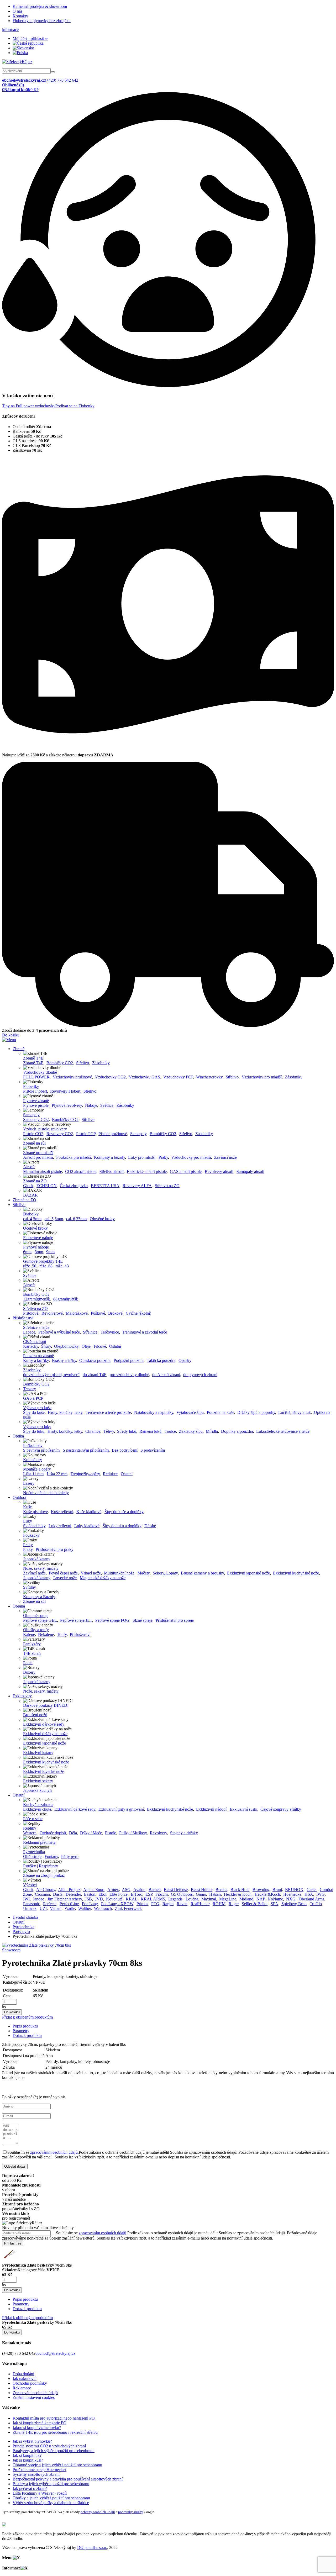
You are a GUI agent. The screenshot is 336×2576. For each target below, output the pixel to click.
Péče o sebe (33, 1819)
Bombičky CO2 (60, 1063)
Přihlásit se (13, 2243)
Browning (261, 1890)
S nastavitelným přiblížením (86, 1450)
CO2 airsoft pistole (81, 1171)
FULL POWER (36, 1077)
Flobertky (31, 1086)
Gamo (201, 1894)
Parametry (21, 2031)
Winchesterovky (209, 1077)
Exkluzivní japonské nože (248, 1573)
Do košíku (11, 1035)
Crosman (42, 1894)
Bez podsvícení (125, 1450)
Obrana (19, 1606)
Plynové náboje (36, 1247)
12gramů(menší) (37, 1299)
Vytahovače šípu (190, 1412)
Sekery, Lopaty (165, 1573)
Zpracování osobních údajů (35, 2393)
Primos (142, 1904)
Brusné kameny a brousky (202, 1573)
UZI (43, 1908)
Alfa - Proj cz (69, 1890)
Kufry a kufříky (36, 1360)
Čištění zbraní (35, 1342)
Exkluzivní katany (38, 1753)
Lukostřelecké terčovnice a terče (283, 1431)
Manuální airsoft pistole (43, 1171)
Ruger (234, 1904)
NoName (275, 1899)
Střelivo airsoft (112, 1171)
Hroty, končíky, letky (65, 1412)
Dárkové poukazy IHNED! (46, 1705)
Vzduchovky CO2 (110, 1077)
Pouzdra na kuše (220, 1412)
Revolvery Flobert (65, 1091)
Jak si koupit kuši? (28, 2460)
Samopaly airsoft (250, 1171)
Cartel (312, 1890)
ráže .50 (30, 1266)
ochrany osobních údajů (98, 2512)
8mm (39, 1252)
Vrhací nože (91, 1573)
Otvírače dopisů (53, 1833)
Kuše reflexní (62, 1512)
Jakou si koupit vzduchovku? (37, 2428)
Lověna (192, 1899)
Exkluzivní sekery (38, 1781)
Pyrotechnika (34, 1852)
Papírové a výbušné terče (59, 1332)
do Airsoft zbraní (166, 1375)
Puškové (98, 1313)
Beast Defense (176, 1890)
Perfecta (50, 1904)
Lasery (29, 1483)
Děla (73, 1833)
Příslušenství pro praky (55, 1549)
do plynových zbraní (200, 1375)
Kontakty (20, 16)
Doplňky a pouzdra (237, 1431)
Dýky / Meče (91, 1833)
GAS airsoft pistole (186, 1171)
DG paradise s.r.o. (92, 2548)
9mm (50, 1252)
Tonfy (62, 1634)
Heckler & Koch (238, 1894)
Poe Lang (90, 1904)
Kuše (27, 1507)
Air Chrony (46, 1890)
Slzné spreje (143, 1620)
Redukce (110, 1474)
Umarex (30, 1908)
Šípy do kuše (34, 1412)
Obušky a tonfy (36, 1630)
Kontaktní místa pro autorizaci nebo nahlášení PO (54, 2418)
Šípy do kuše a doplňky (124, 1512)
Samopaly (31, 1115)
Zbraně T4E (33, 1058)
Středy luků (127, 1431)
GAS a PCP (33, 1398)
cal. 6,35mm (76, 1219)
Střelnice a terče (36, 1327)
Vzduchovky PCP (178, 1077)
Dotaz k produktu (27, 2035)
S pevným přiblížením (41, 1450)
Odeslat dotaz (15, 2166)
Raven (182, 1904)
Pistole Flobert (35, 1091)
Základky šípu (191, 1431)
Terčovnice (110, 1332)
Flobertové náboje (38, 1238)
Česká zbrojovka (74, 1186)
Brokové (115, 1313)
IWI (26, 1899)
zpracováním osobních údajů (54, 2152)
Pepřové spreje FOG (112, 1620)
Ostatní (115, 1346)
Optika (18, 1436)
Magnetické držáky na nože (103, 1578)
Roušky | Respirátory (41, 1866)
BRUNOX (294, 1890)
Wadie (70, 1908)
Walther (85, 1908)
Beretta (221, 1890)
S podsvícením (153, 1450)
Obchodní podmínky (30, 2383)
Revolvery (158, 1833)
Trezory (30, 1389)
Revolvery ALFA (137, 1186)
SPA (274, 1904)
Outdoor (20, 1497)
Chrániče (93, 1431)
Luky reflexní (60, 1526)
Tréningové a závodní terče (145, 1332)
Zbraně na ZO (35, 1181)
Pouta (28, 1663)
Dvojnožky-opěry (85, 1474)
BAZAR (30, 1195)
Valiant (56, 1908)
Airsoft (29, 1167)
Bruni (277, 1890)
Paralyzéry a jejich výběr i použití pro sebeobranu (54, 2451)
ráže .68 (46, 1266)
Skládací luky (34, 1526)
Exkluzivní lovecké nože (44, 1771)
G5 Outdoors (182, 1894)
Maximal (209, 1899)
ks (4, 2007)
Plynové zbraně (36, 1101)
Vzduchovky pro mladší (262, 1077)
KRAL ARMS (153, 1899)
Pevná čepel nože (63, 1573)
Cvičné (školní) (138, 1313)
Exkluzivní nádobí (211, 1809)
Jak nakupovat (25, 2379)
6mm (27, 1252)
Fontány (51, 1856)
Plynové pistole (36, 1105)
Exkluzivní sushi (243, 1809)
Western (30, 1833)
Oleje (86, 1346)
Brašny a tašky (64, 1360)
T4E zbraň (32, 1653)
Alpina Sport (94, 1890)
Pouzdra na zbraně (38, 1356)
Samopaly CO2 (36, 1120)
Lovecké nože (65, 1578)
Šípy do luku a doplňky (122, 1526)
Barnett (155, 1890)
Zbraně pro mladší (38, 1153)
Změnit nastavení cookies (34, 2397)
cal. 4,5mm (32, 1219)
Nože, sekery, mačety (41, 1568)
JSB (88, 1899)
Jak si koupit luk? (27, 2455)
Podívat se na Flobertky (75, 406)
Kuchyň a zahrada (38, 1805)
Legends (175, 1899)
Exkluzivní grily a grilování (121, 1809)
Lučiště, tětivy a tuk (295, 1412)
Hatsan (215, 1894)
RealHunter (200, 1904)
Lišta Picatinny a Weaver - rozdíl (40, 2493)
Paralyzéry (32, 1644)
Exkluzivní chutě (37, 1809)
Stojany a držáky (184, 1833)
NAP (261, 1899)
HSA (309, 1894)
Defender (73, 1894)
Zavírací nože (225, 1157)
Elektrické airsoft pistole (147, 1171)
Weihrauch (103, 1908)
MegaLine (228, 1899)
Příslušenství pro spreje (175, 1620)
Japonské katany (37, 1559)
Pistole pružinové (113, 1134)
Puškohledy (33, 1445)
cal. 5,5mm (54, 1219)
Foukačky (31, 1535)
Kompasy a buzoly (109, 1157)
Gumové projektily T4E (43, 1261)
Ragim (168, 1904)
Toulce (170, 1431)
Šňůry (46, 1346)
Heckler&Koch (267, 1894)
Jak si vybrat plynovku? (32, 2441)
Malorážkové (77, 1313)
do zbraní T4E (95, 1375)
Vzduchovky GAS (145, 1077)
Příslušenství (23, 1318)
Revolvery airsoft (219, 1171)
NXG (291, 1899)
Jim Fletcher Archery (65, 1899)
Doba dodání (23, 2374)
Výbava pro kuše (37, 1408)
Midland (246, 1899)
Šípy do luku (34, 1431)
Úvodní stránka (25, 1917)
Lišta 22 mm (57, 1474)
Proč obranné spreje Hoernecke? (40, 2470)
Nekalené (46, 1634)
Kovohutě (114, 1899)
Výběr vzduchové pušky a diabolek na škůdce (51, 2503)
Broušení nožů (35, 1715)
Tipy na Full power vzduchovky (29, 406)
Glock (28, 1186)
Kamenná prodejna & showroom (40, 6)
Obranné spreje (36, 1616)
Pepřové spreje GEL (40, 1620)
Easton (90, 1894)
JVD (99, 1899)
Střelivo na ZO (167, 1186)
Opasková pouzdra (95, 1360)
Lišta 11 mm (33, 1474)
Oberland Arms (311, 1899)
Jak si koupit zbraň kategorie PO (40, 2423)
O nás (17, 11)
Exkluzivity (22, 1696)
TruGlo (316, 1904)
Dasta (58, 1894)
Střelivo (83, 1063)
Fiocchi (162, 1894)
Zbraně (19, 1049)
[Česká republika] (28, 43)
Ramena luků (150, 1431)
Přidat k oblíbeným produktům (27, 2017)
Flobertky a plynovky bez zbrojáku (42, 21)
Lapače (29, 1332)
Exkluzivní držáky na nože (45, 1734)
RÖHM (219, 1904)
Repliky (30, 1828)
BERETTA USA (105, 1186)
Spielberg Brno (294, 1904)
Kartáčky (31, 1346)
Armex (113, 1890)
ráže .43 (62, 1266)
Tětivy (109, 1431)
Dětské (150, 1526)
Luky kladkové (87, 1526)
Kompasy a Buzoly (39, 1597)
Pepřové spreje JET (76, 1620)
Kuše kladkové (89, 1512)
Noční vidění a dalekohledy (46, 1493)
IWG (321, 1894)
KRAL (132, 1899)
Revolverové (52, 1313)
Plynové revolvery (67, 1105)
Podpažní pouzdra (129, 1360)
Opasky (185, 1360)
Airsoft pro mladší (38, 1157)
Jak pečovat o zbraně (30, 2488)
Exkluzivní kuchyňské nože (296, 1573)
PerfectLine (69, 1904)
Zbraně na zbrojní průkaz (44, 1875)
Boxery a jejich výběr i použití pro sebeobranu (51, 2484)
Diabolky (31, 1214)
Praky (163, 1157)
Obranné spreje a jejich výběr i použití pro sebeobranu (57, 2465)
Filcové (100, 1346)
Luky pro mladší (142, 1157)
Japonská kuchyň (37, 1790)
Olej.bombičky (66, 1346)
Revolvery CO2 (60, 1134)
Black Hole (240, 1890)
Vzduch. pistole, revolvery (45, 1129)
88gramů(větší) (66, 1299)
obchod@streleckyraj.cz (55, 2353)
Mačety (144, 1573)
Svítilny (30, 1587)
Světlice (107, 1105)
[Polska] (20, 53)
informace (10, 30)
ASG (126, 1890)
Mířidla (212, 1431)
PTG (155, 1904)
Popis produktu (25, 2026)
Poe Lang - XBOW (117, 1904)
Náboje (91, 1105)
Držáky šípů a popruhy (256, 1412)
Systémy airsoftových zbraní (36, 2474)
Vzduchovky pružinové (72, 1077)
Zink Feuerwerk (128, 1908)
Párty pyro (70, 1856)
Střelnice (90, 1332)
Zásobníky (101, 1063)
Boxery (29, 1672)
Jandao (39, 1899)
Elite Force (119, 1894)
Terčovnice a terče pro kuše (108, 1412)
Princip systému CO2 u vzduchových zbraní (49, 2446)
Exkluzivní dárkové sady (44, 1724)
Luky (28, 1521)
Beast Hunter (202, 1890)
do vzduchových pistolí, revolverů (51, 1375)
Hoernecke (292, 1894)
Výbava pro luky (37, 1427)
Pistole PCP (86, 1134)
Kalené (29, 1634)
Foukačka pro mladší (73, 1157)
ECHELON (47, 1186)
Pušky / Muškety (133, 1833)
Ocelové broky (35, 1228)
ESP (149, 1894)
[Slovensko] (23, 48)
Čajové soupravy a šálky (281, 1809)
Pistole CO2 (33, 1134)
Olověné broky (102, 1219)
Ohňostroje (32, 1856)
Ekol (102, 1894)
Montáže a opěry (37, 1469)
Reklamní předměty (39, 1842)
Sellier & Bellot (255, 1904)
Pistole (111, 1833)
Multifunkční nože (119, 1573)
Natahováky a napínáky (154, 1412)
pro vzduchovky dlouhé (129, 1375)
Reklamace (22, 2388)
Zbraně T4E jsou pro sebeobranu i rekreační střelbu (55, 2432)
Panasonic (31, 1904)
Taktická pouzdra (161, 1360)
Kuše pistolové (35, 1512)
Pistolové (31, 1313)
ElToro (136, 1894)
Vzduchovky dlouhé (40, 1072)
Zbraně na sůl (34, 1143)
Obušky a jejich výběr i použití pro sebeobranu (51, 2498)
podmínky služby (131, 2512)
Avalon (139, 1890)
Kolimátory (33, 1460)
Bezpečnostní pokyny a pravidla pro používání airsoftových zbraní (68, 2479)
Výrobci (30, 1885)
